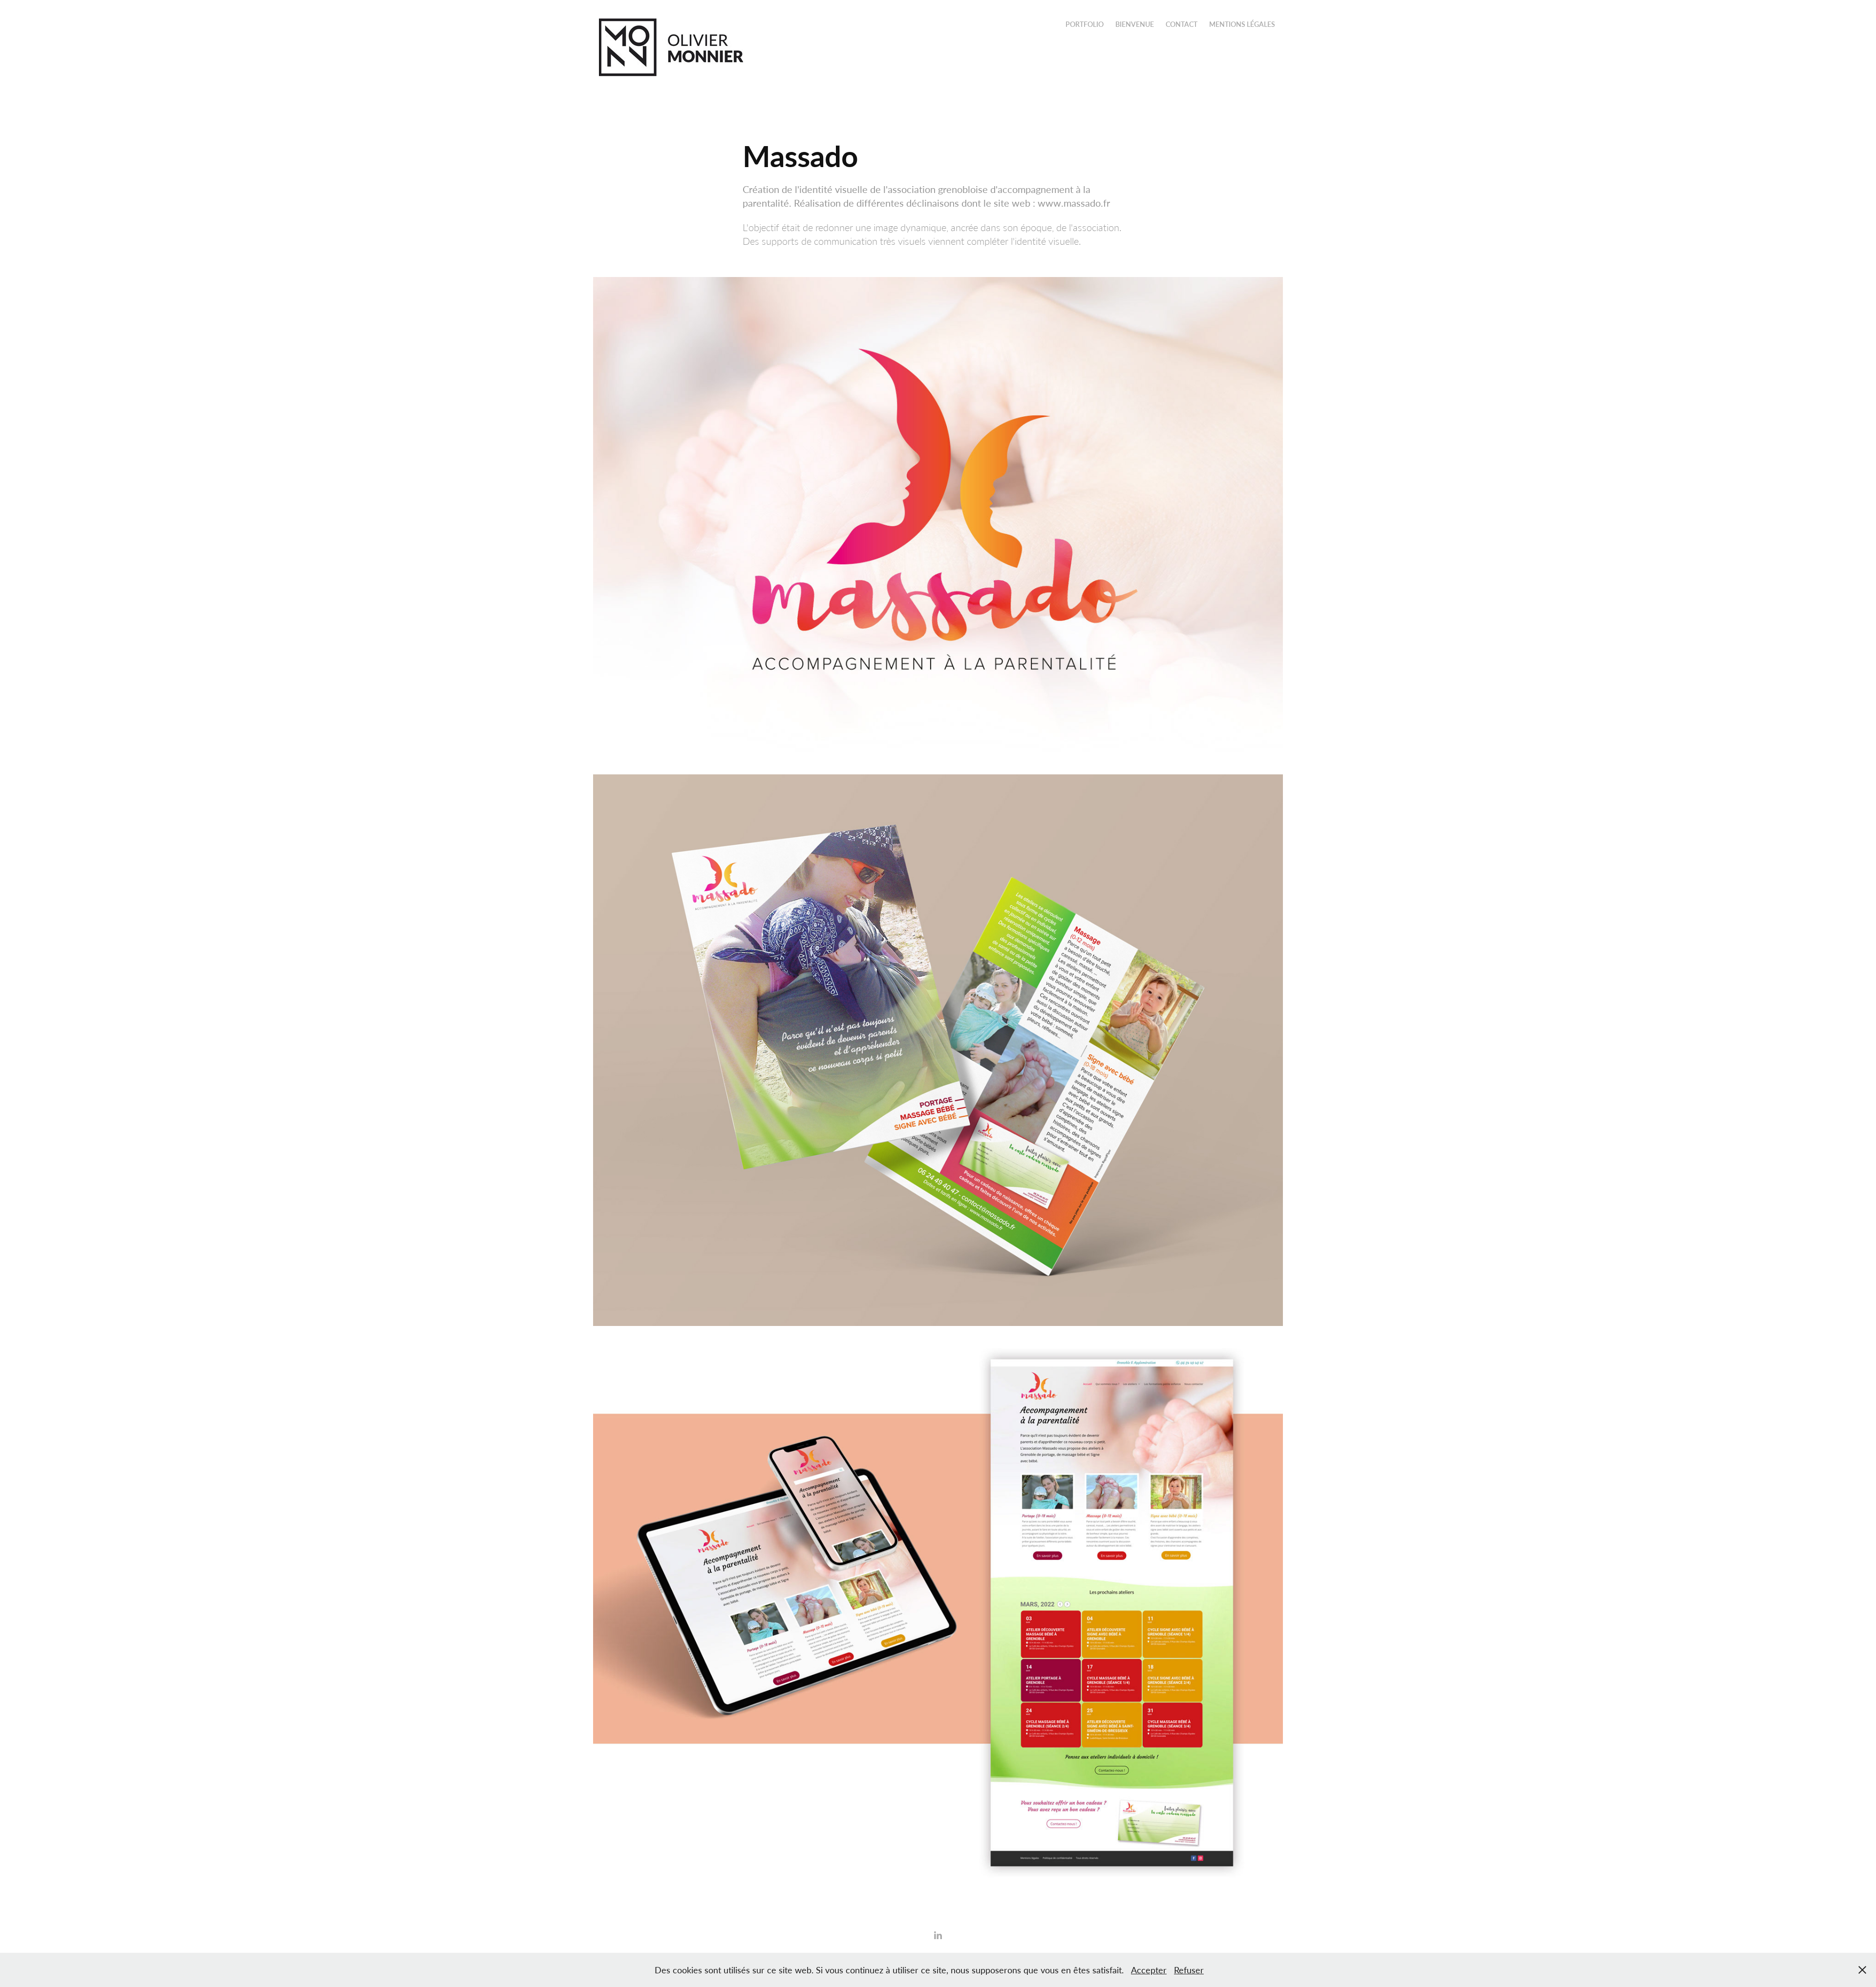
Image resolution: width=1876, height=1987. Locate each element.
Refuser (1189, 1970)
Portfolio (1085, 24)
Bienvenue (1135, 24)
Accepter (1149, 1970)
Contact (1182, 24)
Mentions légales (1242, 24)
